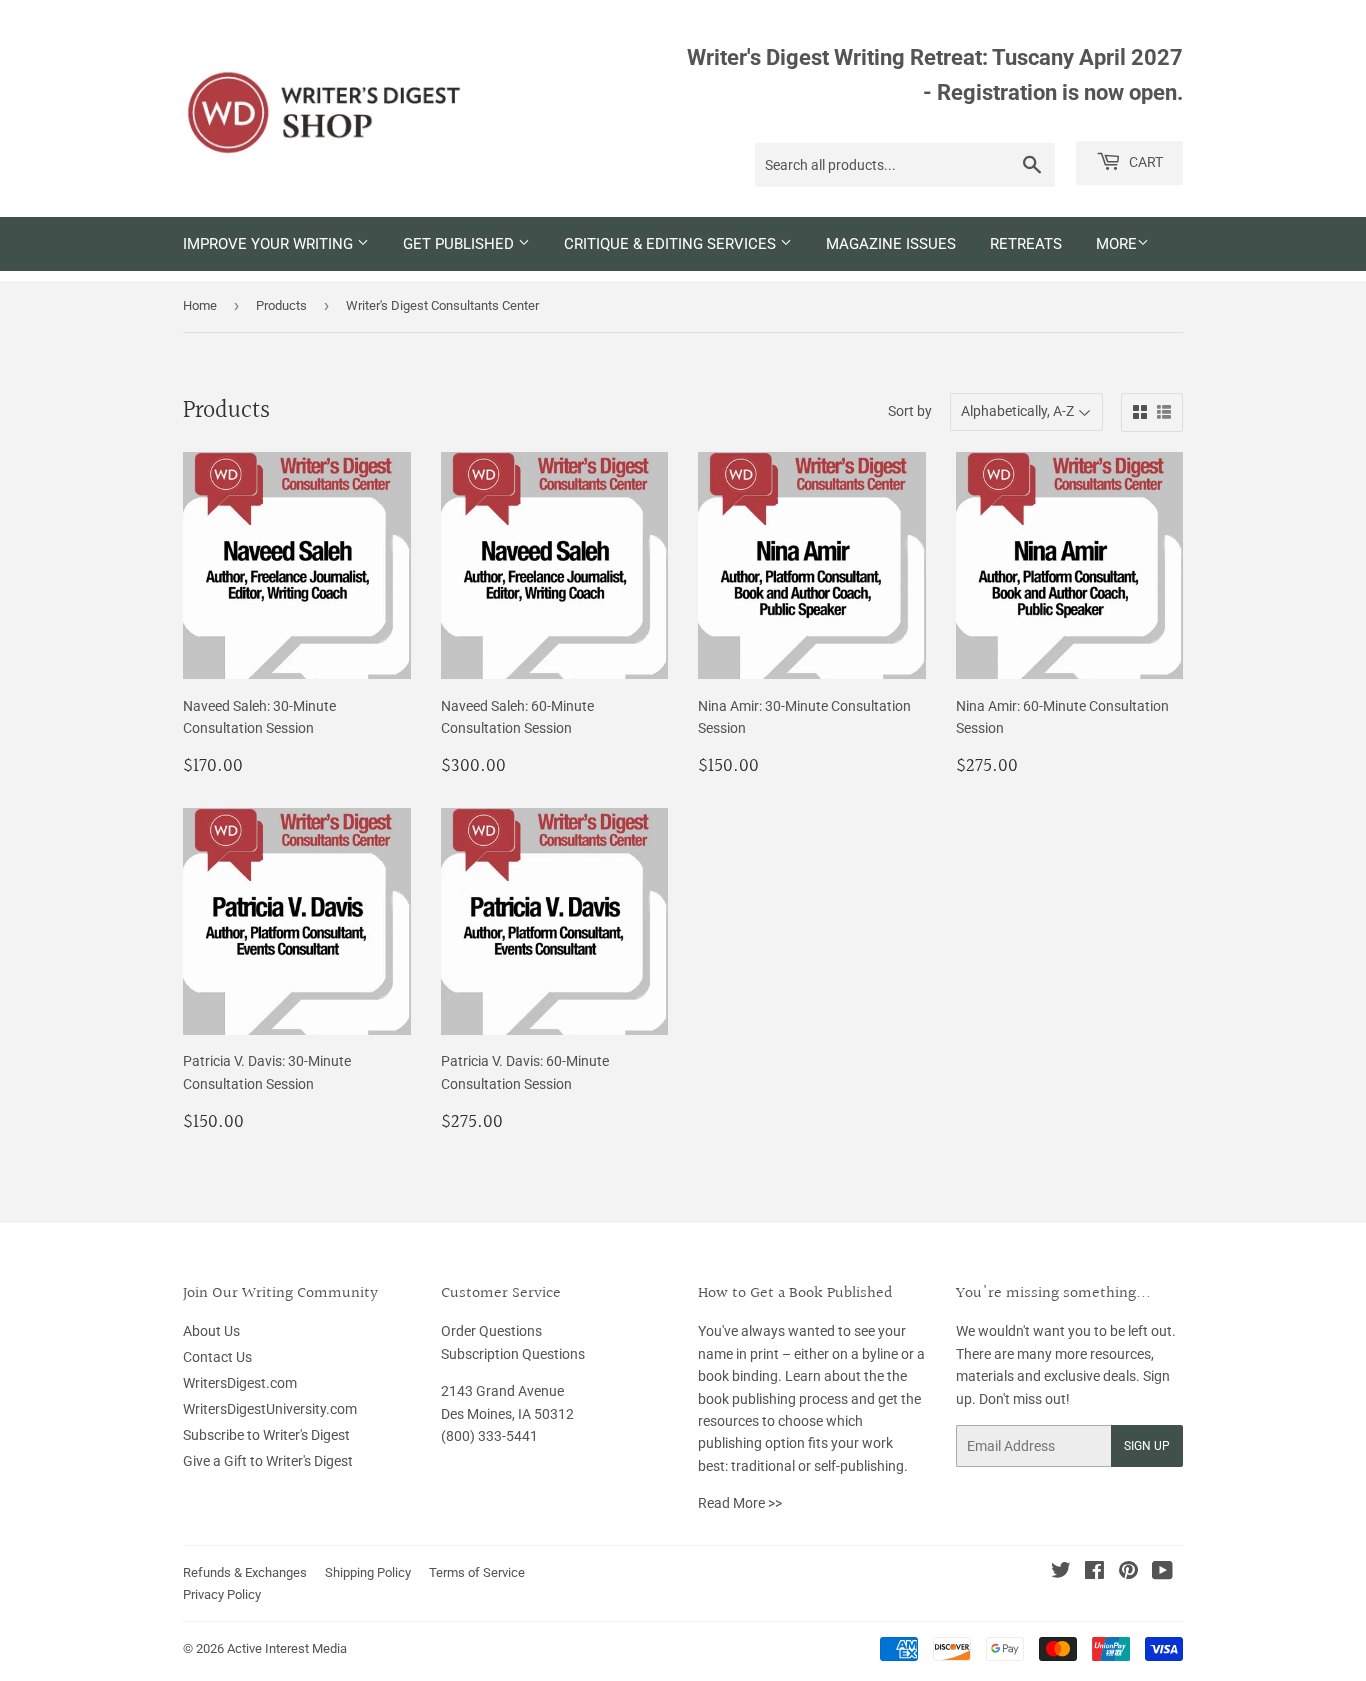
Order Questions (491, 1331)
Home (200, 305)
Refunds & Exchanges (245, 1572)
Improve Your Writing (270, 244)
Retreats (1026, 244)
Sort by (910, 411)
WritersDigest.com (240, 1383)
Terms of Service (477, 1572)
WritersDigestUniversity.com (270, 1409)
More (1116, 244)
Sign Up (1147, 1446)
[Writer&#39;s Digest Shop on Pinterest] (1128, 1573)
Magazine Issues (891, 244)
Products (281, 305)
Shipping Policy (368, 1572)
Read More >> (740, 1503)
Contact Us (217, 1357)
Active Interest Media (287, 1648)
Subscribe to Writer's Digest (266, 1435)
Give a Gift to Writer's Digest (268, 1461)
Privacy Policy (222, 1594)
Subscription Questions (513, 1354)
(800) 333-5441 (489, 1436)
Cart (1144, 162)
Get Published (460, 244)
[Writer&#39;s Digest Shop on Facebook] (1094, 1573)
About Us (211, 1331)
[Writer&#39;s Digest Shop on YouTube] (1162, 1573)
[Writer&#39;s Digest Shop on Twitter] (1061, 1573)
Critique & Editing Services (672, 244)
